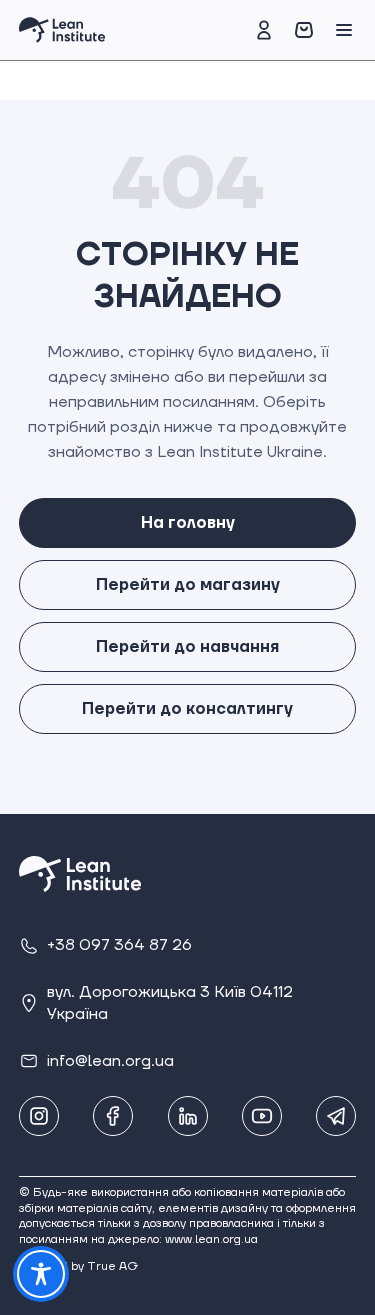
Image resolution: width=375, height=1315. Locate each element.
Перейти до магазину (188, 585)
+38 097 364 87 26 (119, 945)
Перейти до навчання (187, 647)
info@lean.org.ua (110, 1061)
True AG (113, 1266)
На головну (188, 523)
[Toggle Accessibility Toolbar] (41, 1274)
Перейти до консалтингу (187, 709)
